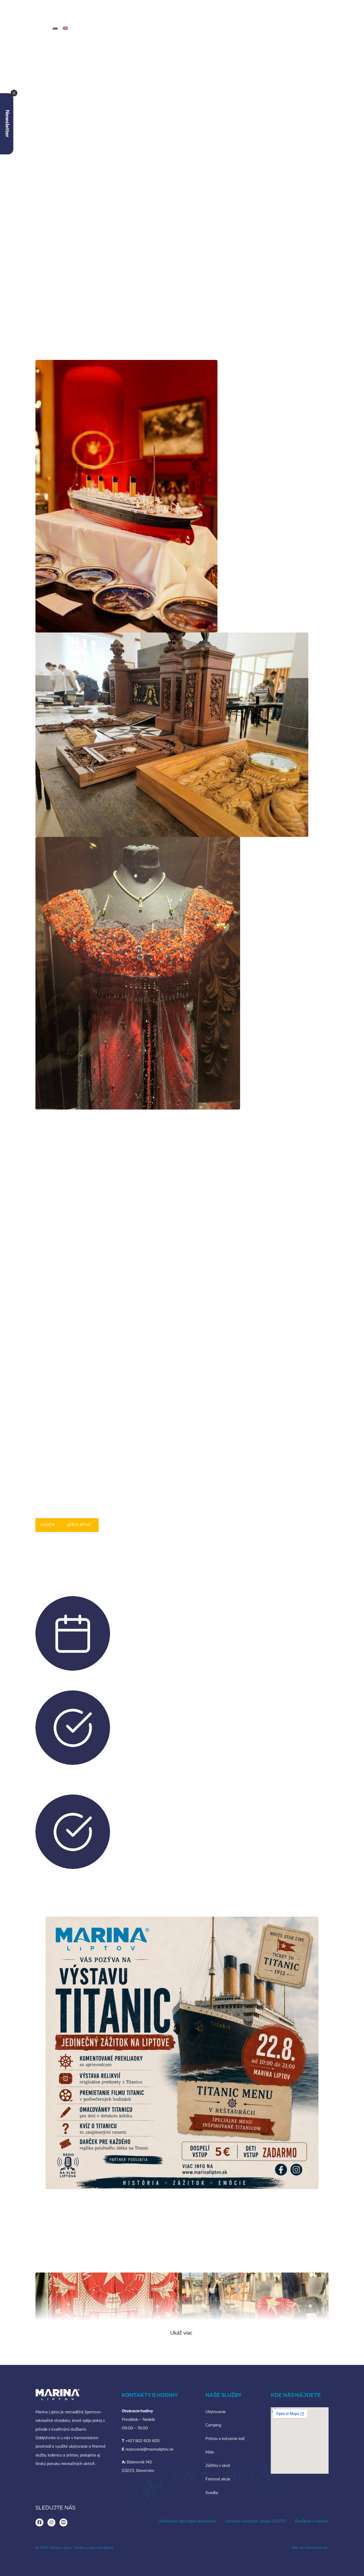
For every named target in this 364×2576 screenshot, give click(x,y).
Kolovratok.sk (316, 2548)
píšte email (79, 1525)
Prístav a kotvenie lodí (225, 2439)
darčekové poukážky (270, 28)
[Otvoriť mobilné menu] (19, 28)
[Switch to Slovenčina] (55, 28)
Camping (213, 2425)
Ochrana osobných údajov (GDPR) (256, 2522)
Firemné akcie (218, 2480)
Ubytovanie (216, 2412)
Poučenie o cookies (312, 2522)
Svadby (212, 2493)
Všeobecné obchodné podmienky (187, 2522)
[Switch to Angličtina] (65, 28)
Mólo (210, 2453)
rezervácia (325, 33)
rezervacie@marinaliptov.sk (283, 1377)
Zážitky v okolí (218, 2466)
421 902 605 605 (199, 1377)
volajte (48, 1525)
